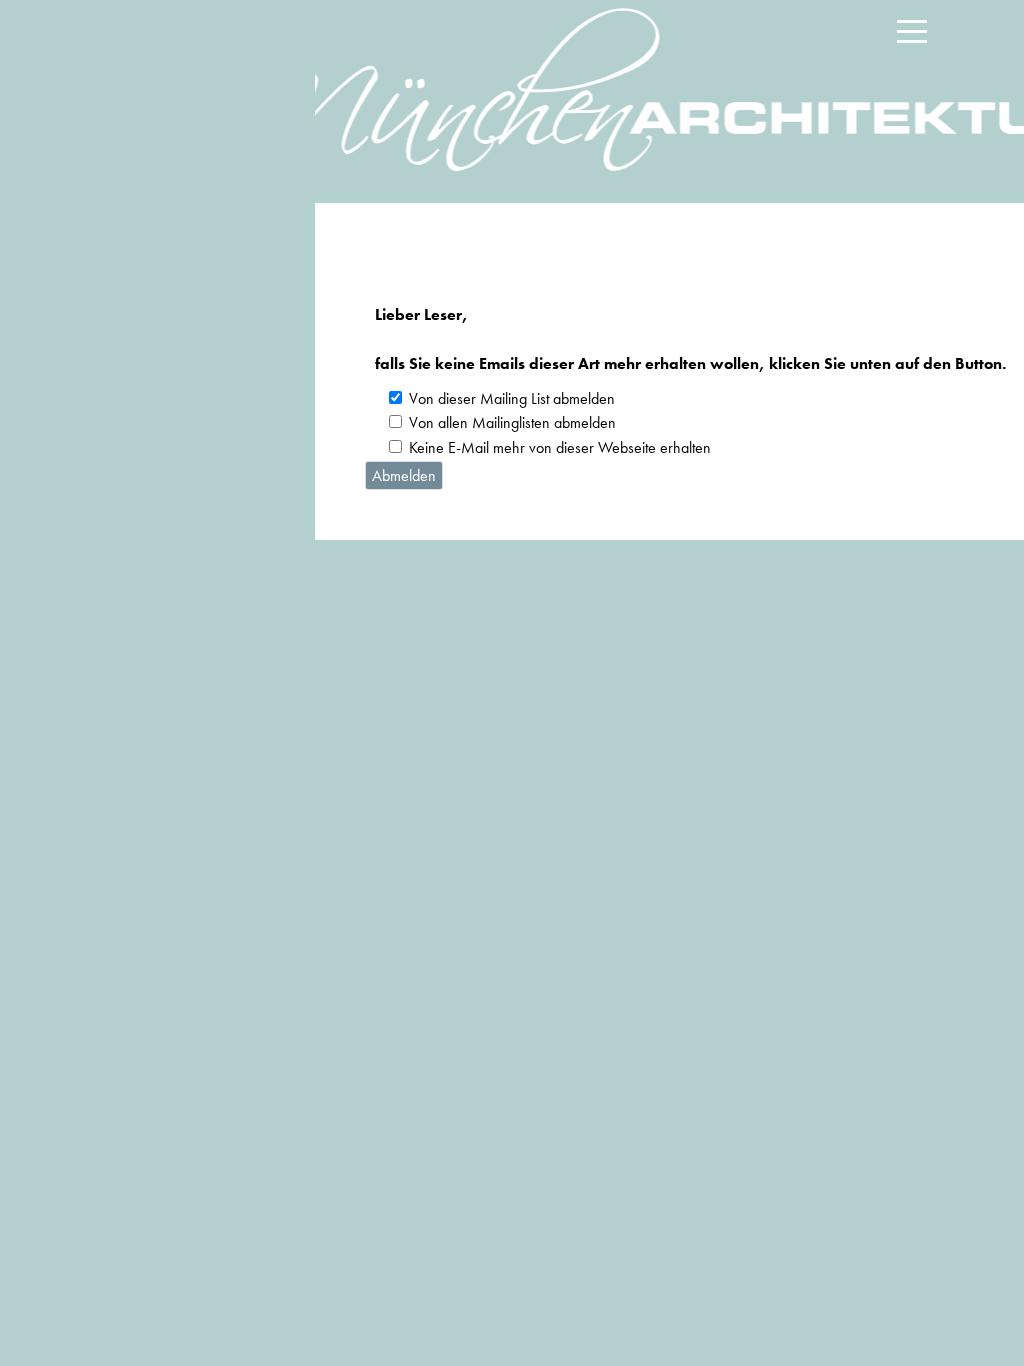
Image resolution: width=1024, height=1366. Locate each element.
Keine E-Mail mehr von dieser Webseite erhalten (560, 447)
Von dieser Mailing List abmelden (512, 398)
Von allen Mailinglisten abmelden (512, 422)
